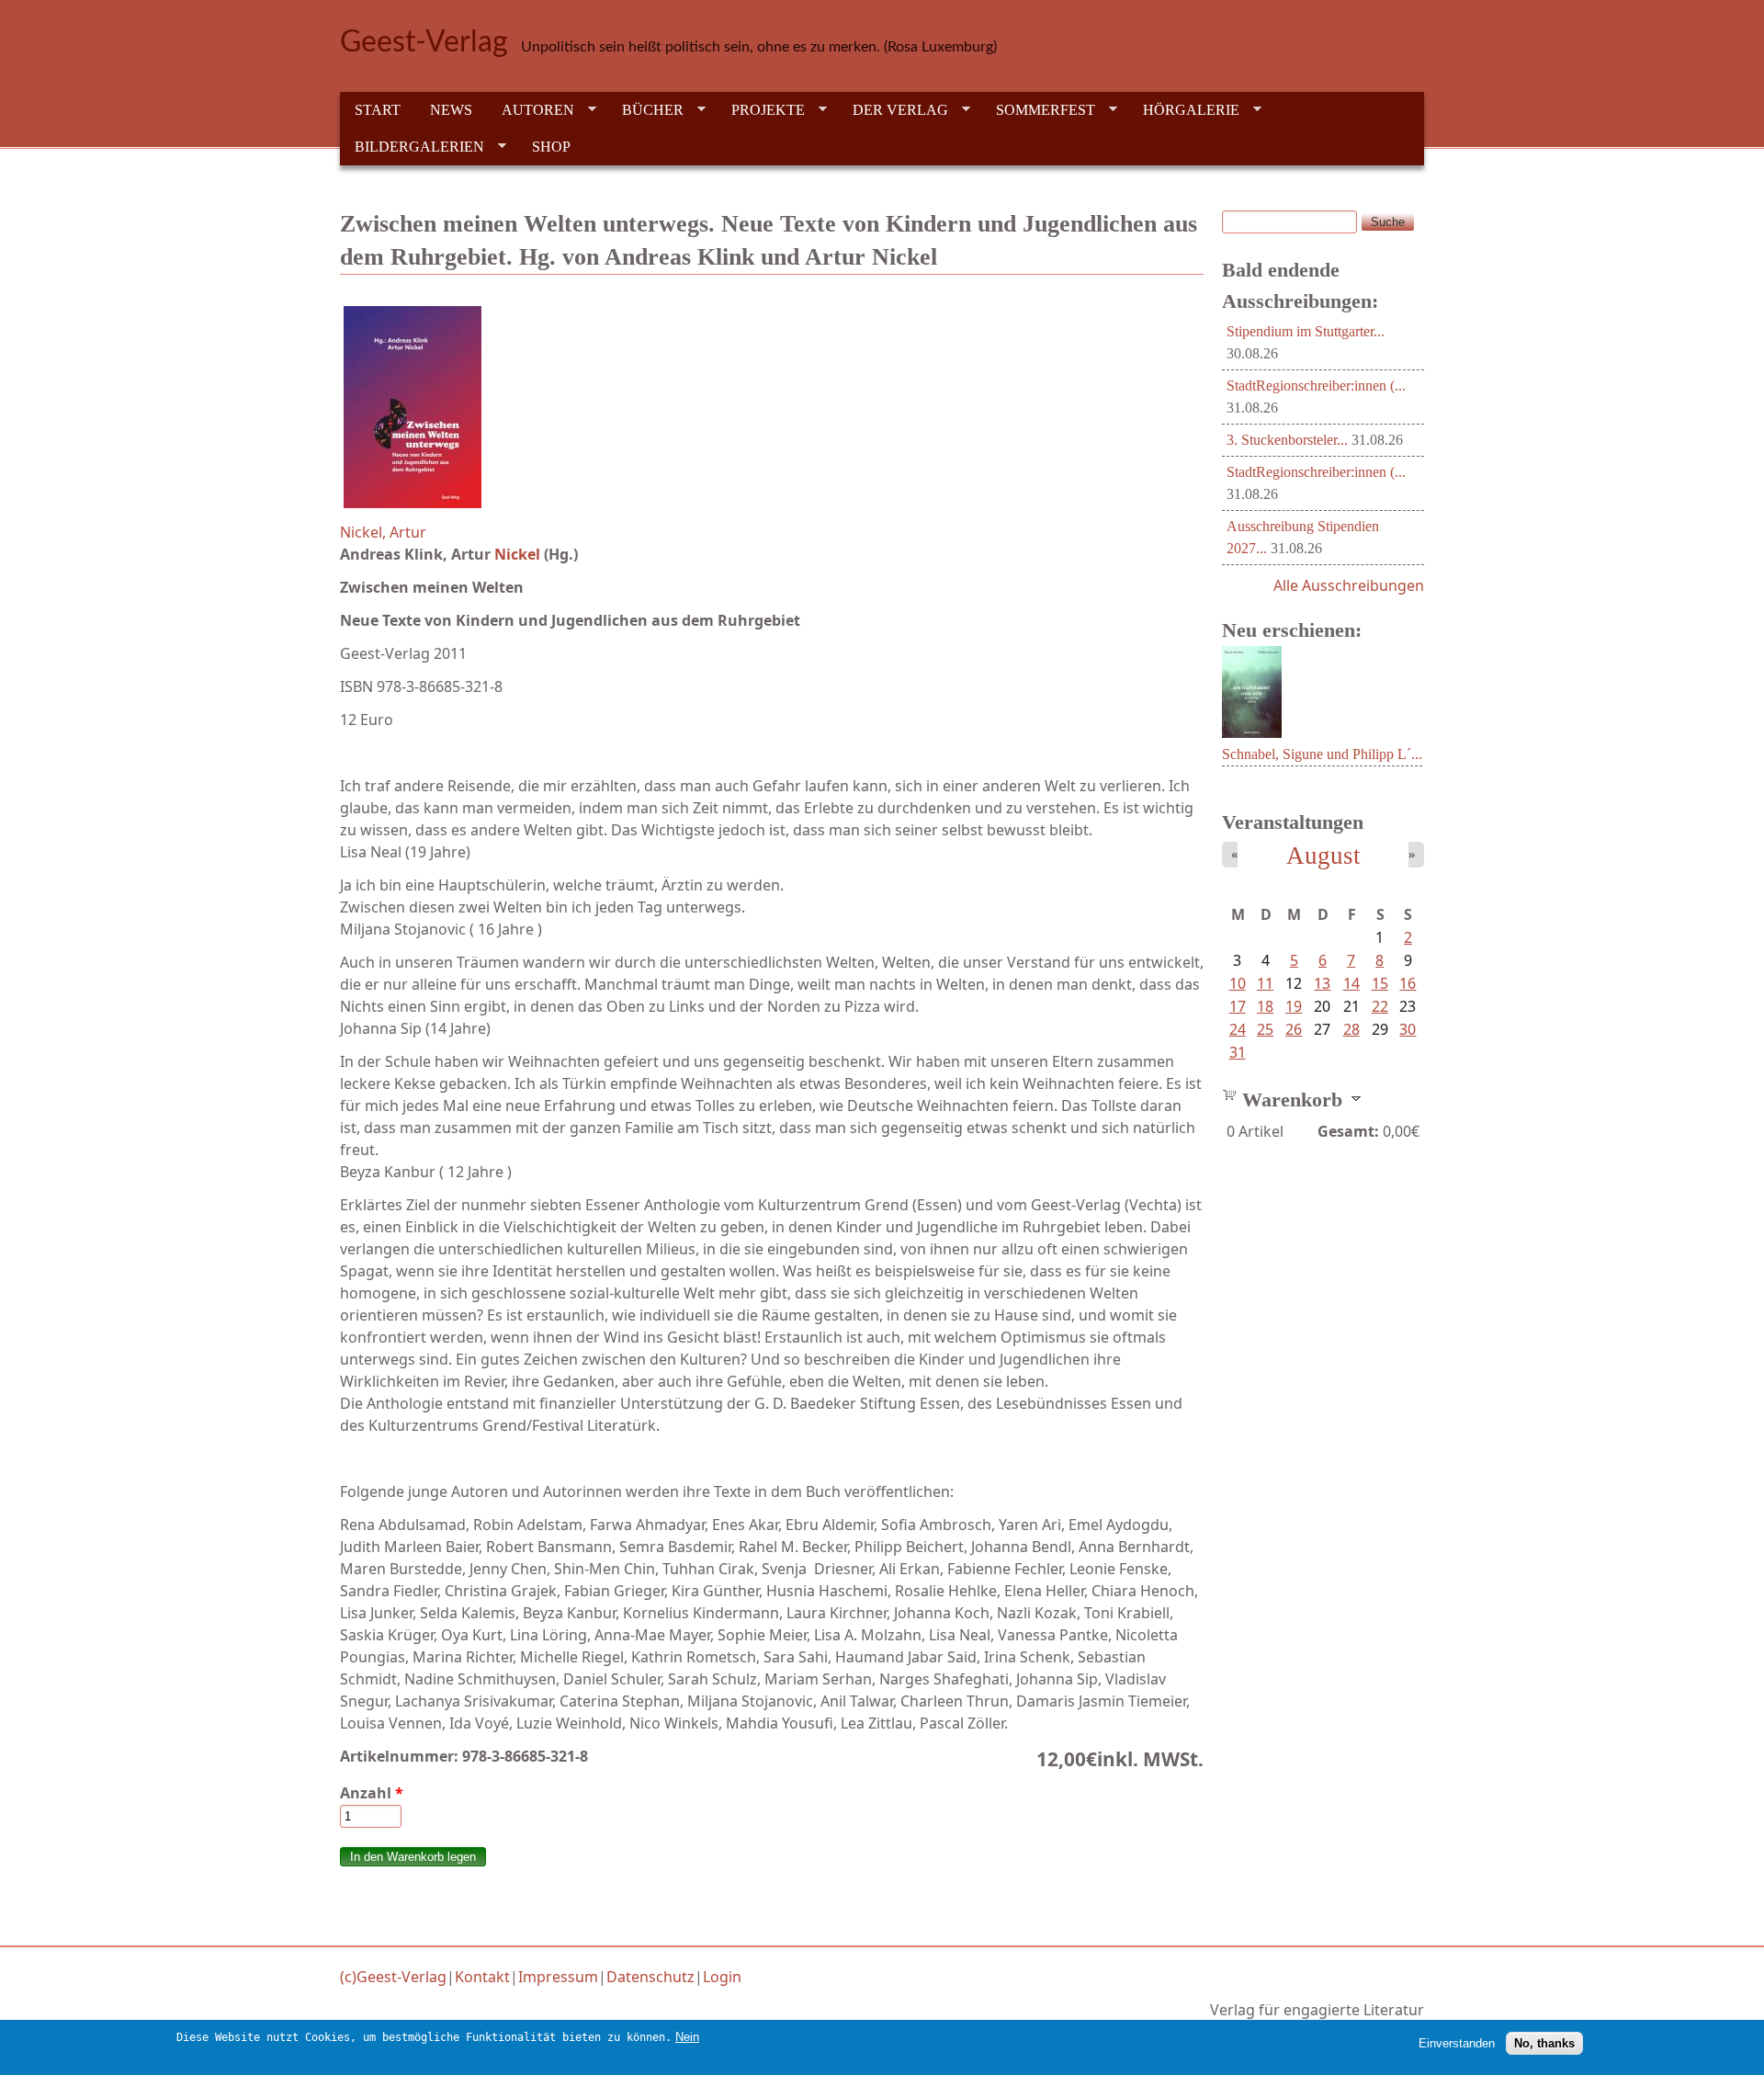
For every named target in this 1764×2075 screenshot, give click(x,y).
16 (1408, 983)
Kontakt (482, 1977)
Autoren (531, 110)
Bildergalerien (412, 147)
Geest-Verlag (424, 42)
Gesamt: (1348, 1131)
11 (1265, 983)
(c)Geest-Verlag (393, 1977)
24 (1238, 1029)
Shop (551, 147)
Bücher (645, 110)
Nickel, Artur (383, 532)
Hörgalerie (1184, 110)
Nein (687, 2037)
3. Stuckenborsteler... (1287, 440)
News (451, 110)
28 (1351, 1029)
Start (378, 110)
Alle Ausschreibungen (1349, 585)
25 (1265, 1029)
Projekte (761, 110)
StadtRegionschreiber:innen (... (1316, 386)
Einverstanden (1457, 2043)
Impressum (558, 1977)
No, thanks (1544, 2043)
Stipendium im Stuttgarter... (1306, 331)
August (1323, 856)
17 (1238, 1006)
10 (1238, 983)
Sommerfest (1038, 110)
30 (1408, 1029)
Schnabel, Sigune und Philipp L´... (1322, 754)
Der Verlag (893, 110)
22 (1380, 1006)
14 (1351, 983)
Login (722, 1977)
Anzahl (372, 1793)
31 (1238, 1052)
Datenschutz (650, 1977)
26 (1294, 1029)
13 (1322, 983)
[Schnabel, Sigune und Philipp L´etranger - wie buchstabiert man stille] (1252, 732)
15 (1380, 983)
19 (1294, 1006)
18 (1265, 1006)
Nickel (517, 554)
